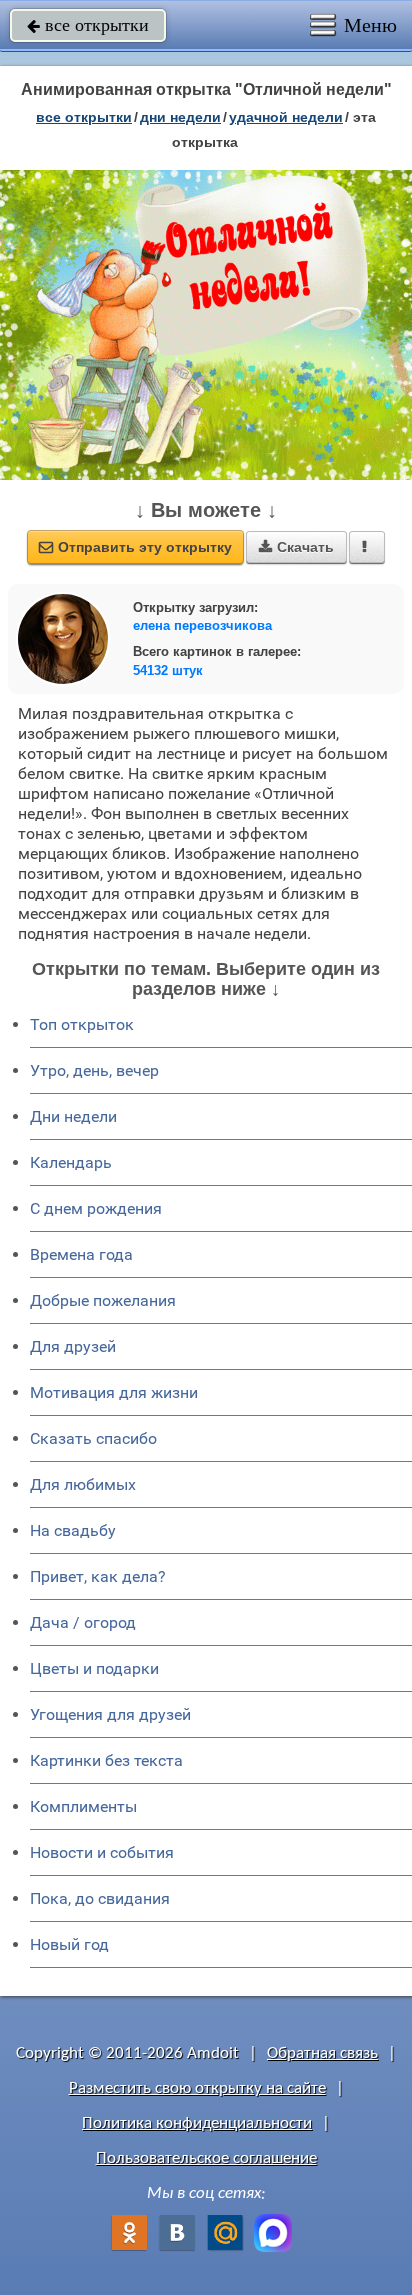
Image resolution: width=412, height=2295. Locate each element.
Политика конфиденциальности (197, 2123)
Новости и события (102, 1852)
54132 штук (168, 670)
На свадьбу (73, 1530)
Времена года (81, 1254)
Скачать (296, 547)
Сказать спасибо (93, 1438)
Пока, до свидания (100, 1898)
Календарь (71, 1162)
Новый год (69, 1944)
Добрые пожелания (103, 1300)
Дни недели (73, 1116)
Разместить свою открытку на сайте (197, 2088)
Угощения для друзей (110, 1714)
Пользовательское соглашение (206, 2158)
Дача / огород (83, 1622)
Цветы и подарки (94, 1668)
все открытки (88, 25)
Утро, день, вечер (94, 1070)
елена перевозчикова (202, 625)
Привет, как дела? (98, 1576)
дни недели (180, 117)
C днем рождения (96, 1208)
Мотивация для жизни (114, 1392)
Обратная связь (322, 2053)
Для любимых (83, 1484)
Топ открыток (82, 1024)
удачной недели (286, 117)
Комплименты (83, 1806)
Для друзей (73, 1346)
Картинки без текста (106, 1760)
